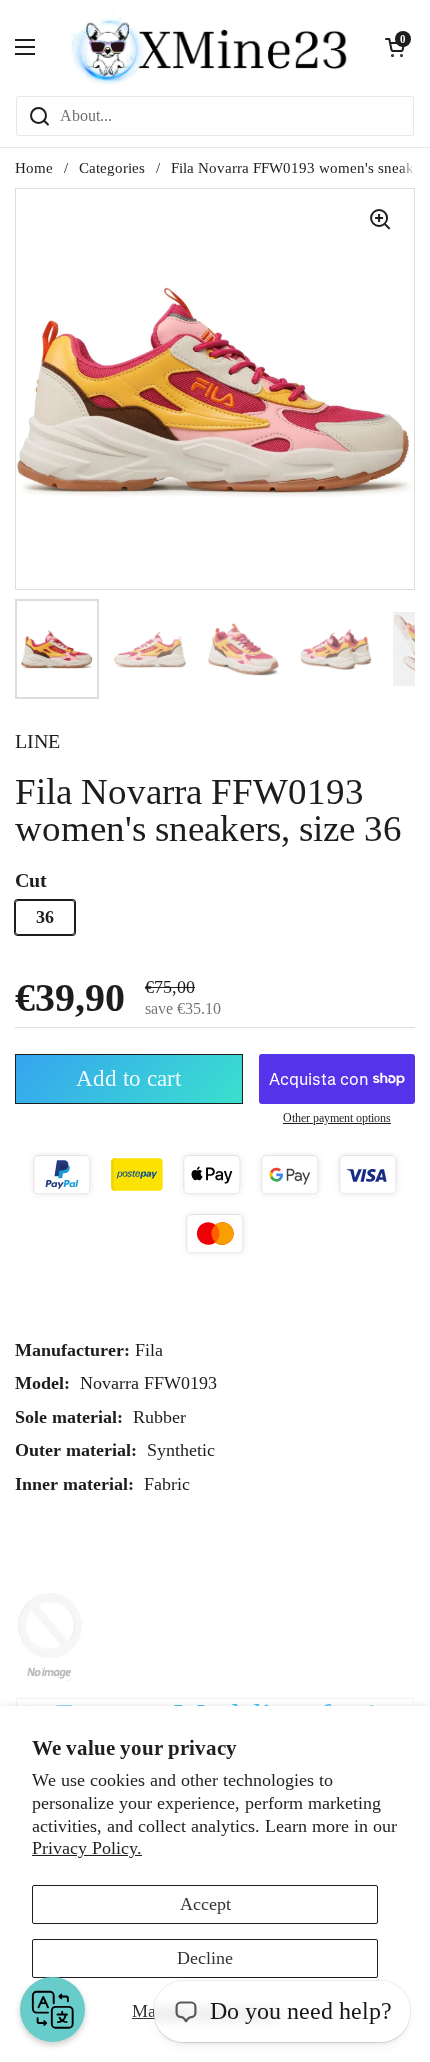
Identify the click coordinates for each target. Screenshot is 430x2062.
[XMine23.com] (210, 47)
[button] (395, 47)
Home (34, 168)
